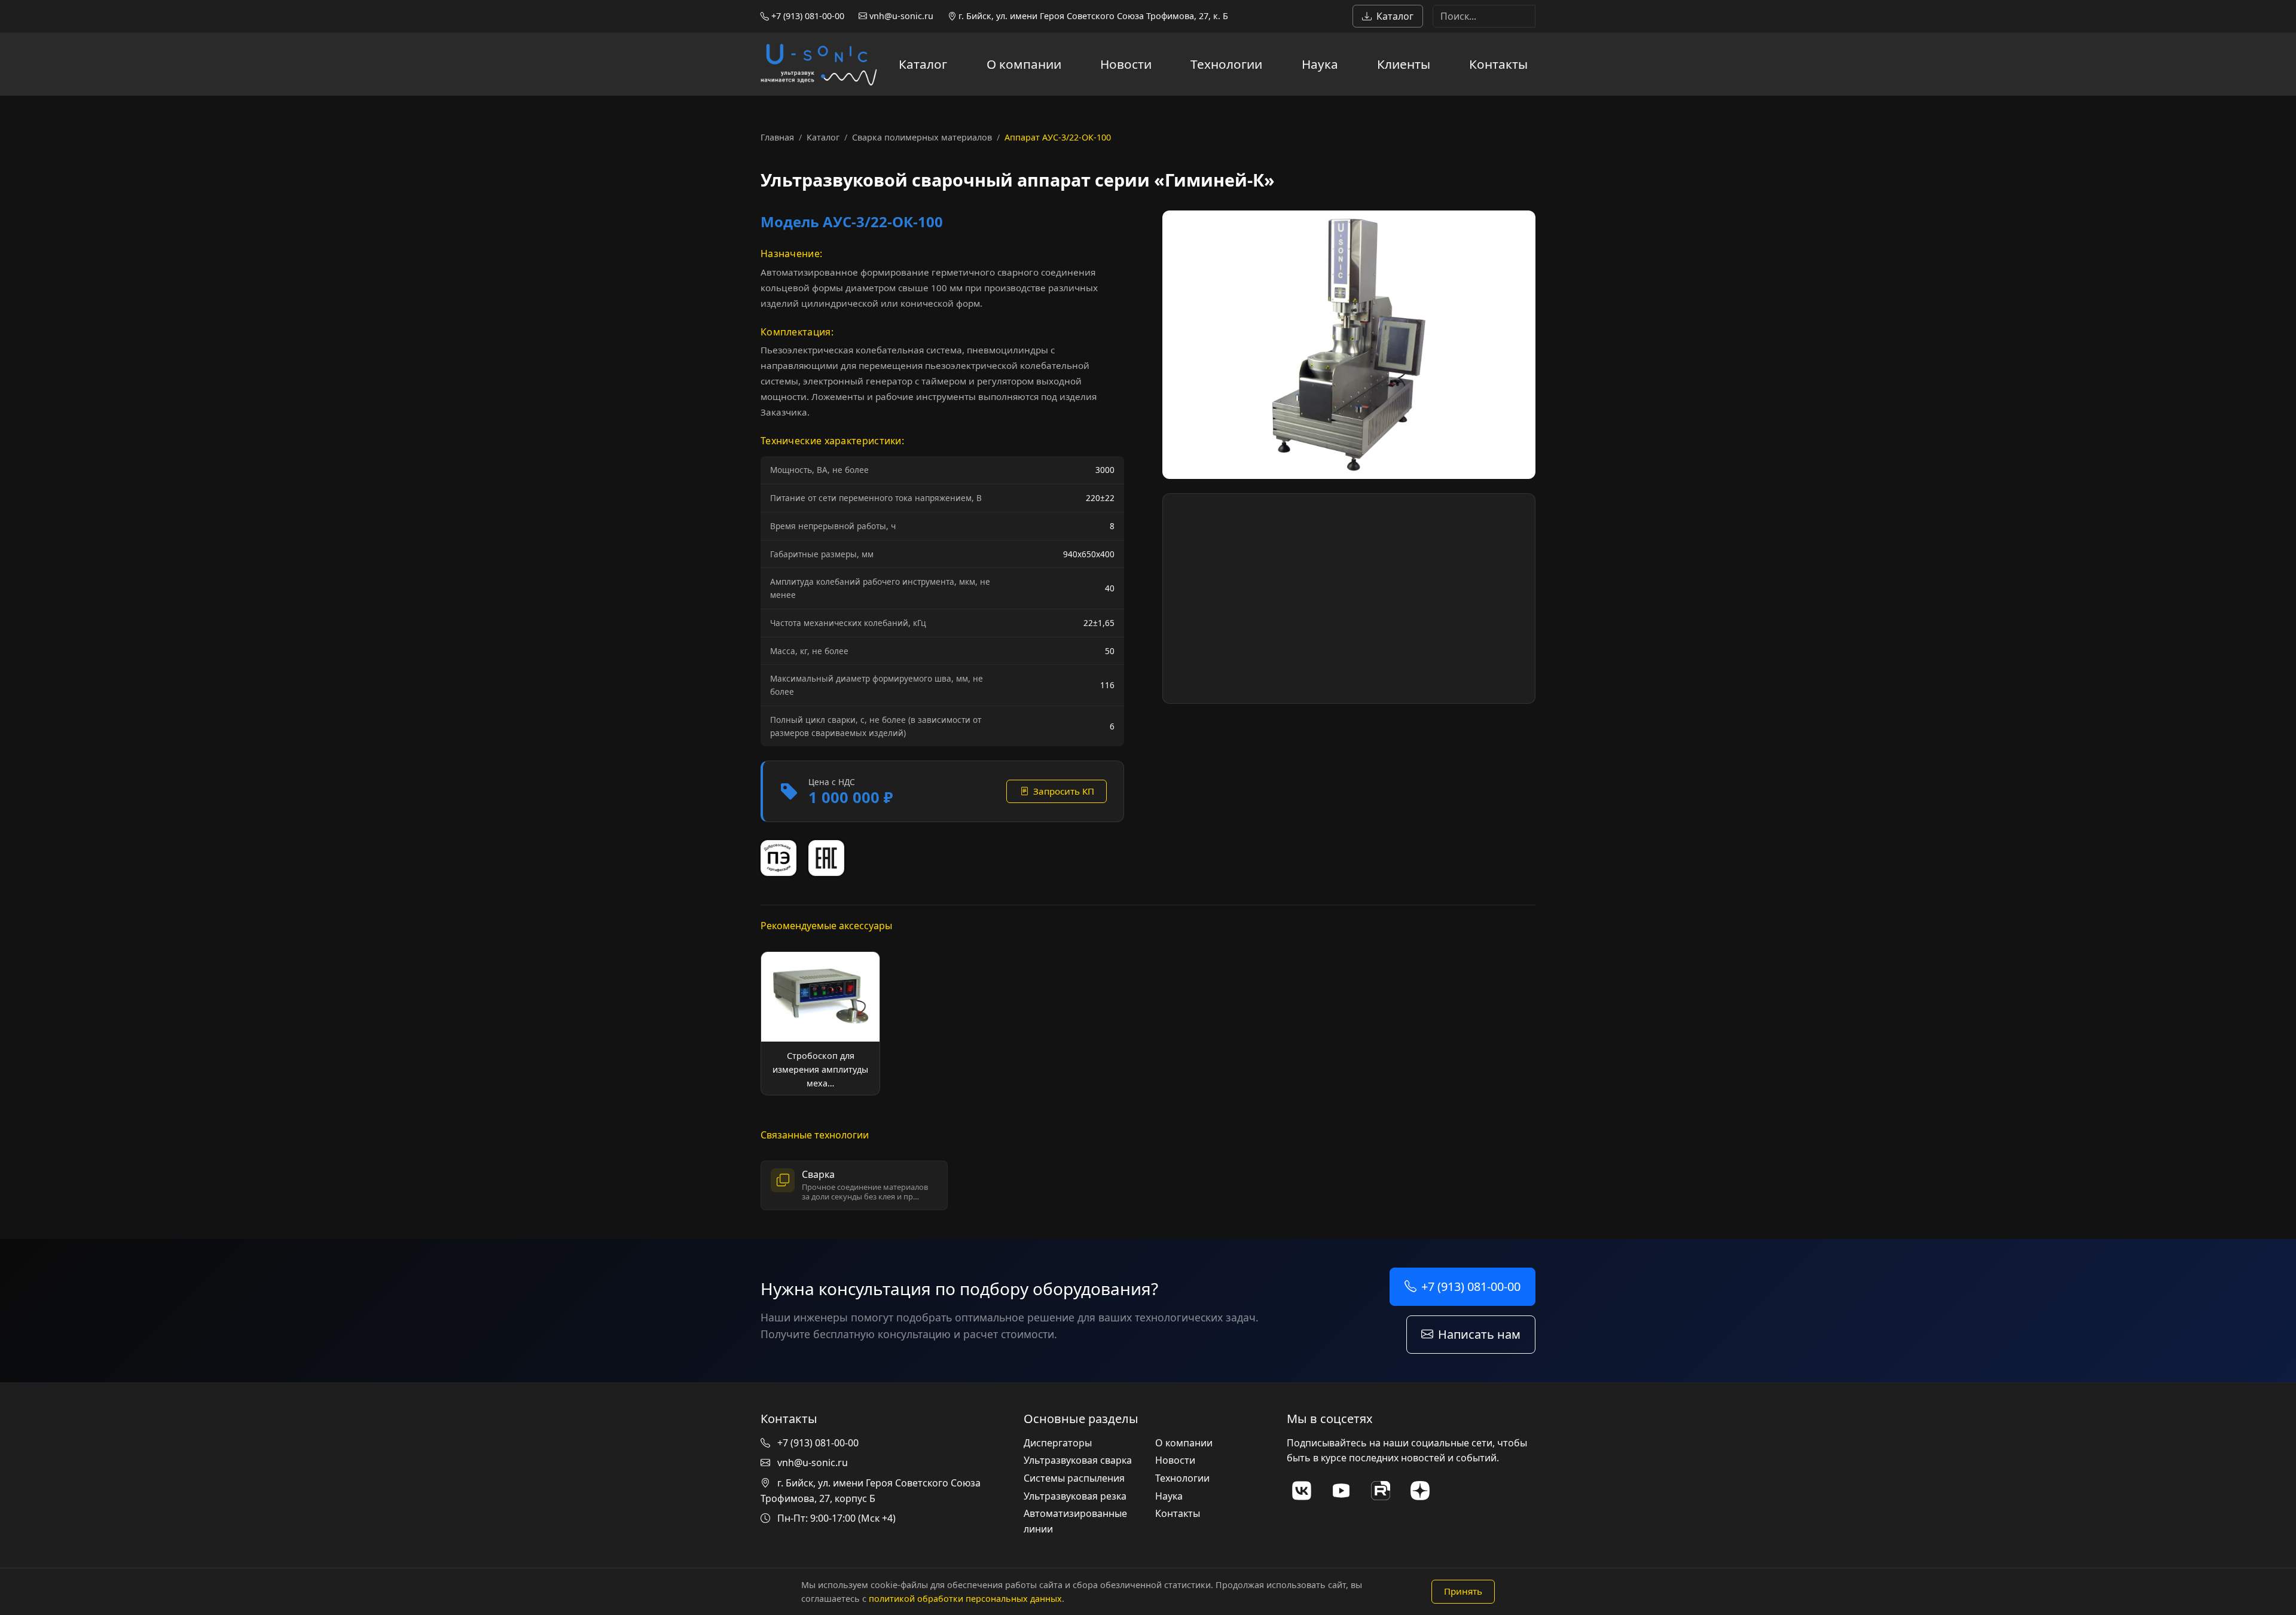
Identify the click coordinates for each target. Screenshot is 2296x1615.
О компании (1024, 64)
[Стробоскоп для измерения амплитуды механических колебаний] (820, 1023)
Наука (1320, 64)
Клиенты (1404, 64)
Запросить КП (1064, 791)
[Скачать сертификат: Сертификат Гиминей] (778, 858)
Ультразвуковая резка (1075, 1496)
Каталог (1395, 16)
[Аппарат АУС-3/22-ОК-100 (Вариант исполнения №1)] (1349, 345)
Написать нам (1479, 1334)
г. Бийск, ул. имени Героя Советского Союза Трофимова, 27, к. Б (1092, 16)
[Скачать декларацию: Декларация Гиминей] (826, 858)
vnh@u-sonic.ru (900, 16)
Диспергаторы (1058, 1443)
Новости (1126, 64)
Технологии (1226, 64)
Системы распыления (1074, 1478)
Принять (1463, 1591)
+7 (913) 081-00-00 (807, 16)
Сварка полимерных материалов (922, 137)
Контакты (1498, 64)
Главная (777, 137)
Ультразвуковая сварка (1078, 1460)
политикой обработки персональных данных (965, 1599)
